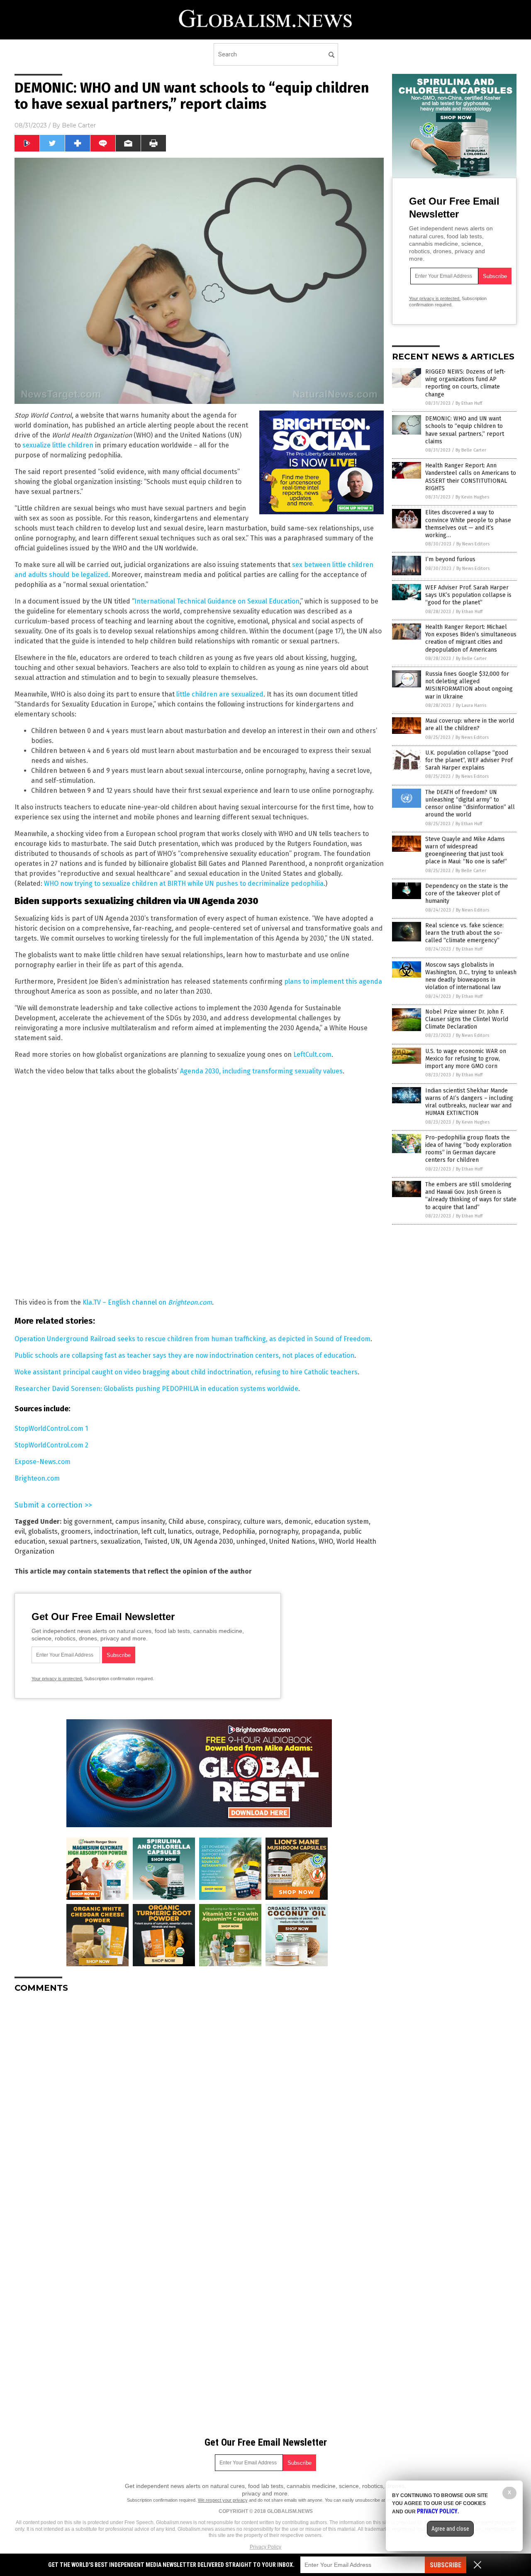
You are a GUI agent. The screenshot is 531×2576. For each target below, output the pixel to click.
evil (20, 1531)
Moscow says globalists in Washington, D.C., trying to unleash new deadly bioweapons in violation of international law (471, 976)
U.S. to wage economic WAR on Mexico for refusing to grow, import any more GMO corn (466, 1059)
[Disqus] (199, 2103)
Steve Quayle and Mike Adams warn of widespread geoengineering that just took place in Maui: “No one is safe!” (466, 851)
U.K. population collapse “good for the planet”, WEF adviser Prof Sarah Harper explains (469, 760)
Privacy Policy (265, 2547)
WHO (326, 1541)
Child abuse (186, 1521)
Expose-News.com (43, 1462)
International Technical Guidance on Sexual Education (217, 601)
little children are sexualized (220, 694)
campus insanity (140, 1521)
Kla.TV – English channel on (147, 1302)
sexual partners (73, 1541)
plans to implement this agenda (333, 981)
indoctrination (116, 1531)
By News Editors (473, 544)
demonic (298, 1521)
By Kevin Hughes (472, 497)
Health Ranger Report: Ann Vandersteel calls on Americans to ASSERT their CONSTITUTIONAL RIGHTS (471, 477)
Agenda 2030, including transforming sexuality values (261, 1071)
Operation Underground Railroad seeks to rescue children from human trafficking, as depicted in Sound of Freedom (192, 1339)
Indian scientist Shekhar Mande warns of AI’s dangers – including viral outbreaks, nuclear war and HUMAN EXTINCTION (469, 1102)
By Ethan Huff (469, 403)
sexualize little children (58, 445)
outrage (207, 1531)
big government (88, 1521)
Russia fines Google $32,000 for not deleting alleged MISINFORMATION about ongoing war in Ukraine (469, 685)
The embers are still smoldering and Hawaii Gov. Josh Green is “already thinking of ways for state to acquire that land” (471, 1196)
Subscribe (446, 2565)
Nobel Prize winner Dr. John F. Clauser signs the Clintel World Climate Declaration (467, 1019)
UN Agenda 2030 (208, 1541)
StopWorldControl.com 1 (51, 1429)
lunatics (180, 1531)
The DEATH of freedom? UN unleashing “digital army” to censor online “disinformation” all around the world (470, 804)
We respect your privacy (223, 2500)
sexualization (121, 1541)
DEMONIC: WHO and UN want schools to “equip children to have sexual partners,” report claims (465, 430)
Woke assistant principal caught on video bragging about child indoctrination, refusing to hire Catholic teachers (186, 1372)
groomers (76, 1531)
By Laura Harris (471, 705)
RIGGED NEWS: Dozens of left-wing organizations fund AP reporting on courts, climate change (465, 383)
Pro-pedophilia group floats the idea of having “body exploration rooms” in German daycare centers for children (468, 1149)
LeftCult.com (312, 1055)
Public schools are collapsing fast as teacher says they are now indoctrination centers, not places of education (184, 1355)
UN (175, 1541)
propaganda (321, 1531)
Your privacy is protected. (57, 1679)
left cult (153, 1531)
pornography (278, 1531)
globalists (43, 1531)
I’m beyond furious (450, 559)
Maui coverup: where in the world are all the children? (470, 725)
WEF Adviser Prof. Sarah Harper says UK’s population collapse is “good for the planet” (468, 595)
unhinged (251, 1541)
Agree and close (450, 2529)
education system (342, 1521)
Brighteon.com (37, 1478)
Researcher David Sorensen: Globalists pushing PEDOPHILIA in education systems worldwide (156, 1389)
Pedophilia (239, 1531)
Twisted (156, 1541)
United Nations (292, 1541)
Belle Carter (79, 125)
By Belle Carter (471, 450)
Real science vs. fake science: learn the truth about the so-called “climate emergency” (464, 933)
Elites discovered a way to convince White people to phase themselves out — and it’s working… (468, 524)
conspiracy (224, 1521)
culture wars (262, 1521)
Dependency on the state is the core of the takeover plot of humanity (467, 893)
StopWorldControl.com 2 (51, 1445)
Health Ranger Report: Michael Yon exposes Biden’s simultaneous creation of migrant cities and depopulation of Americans (471, 638)
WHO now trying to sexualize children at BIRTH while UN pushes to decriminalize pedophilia (184, 884)
